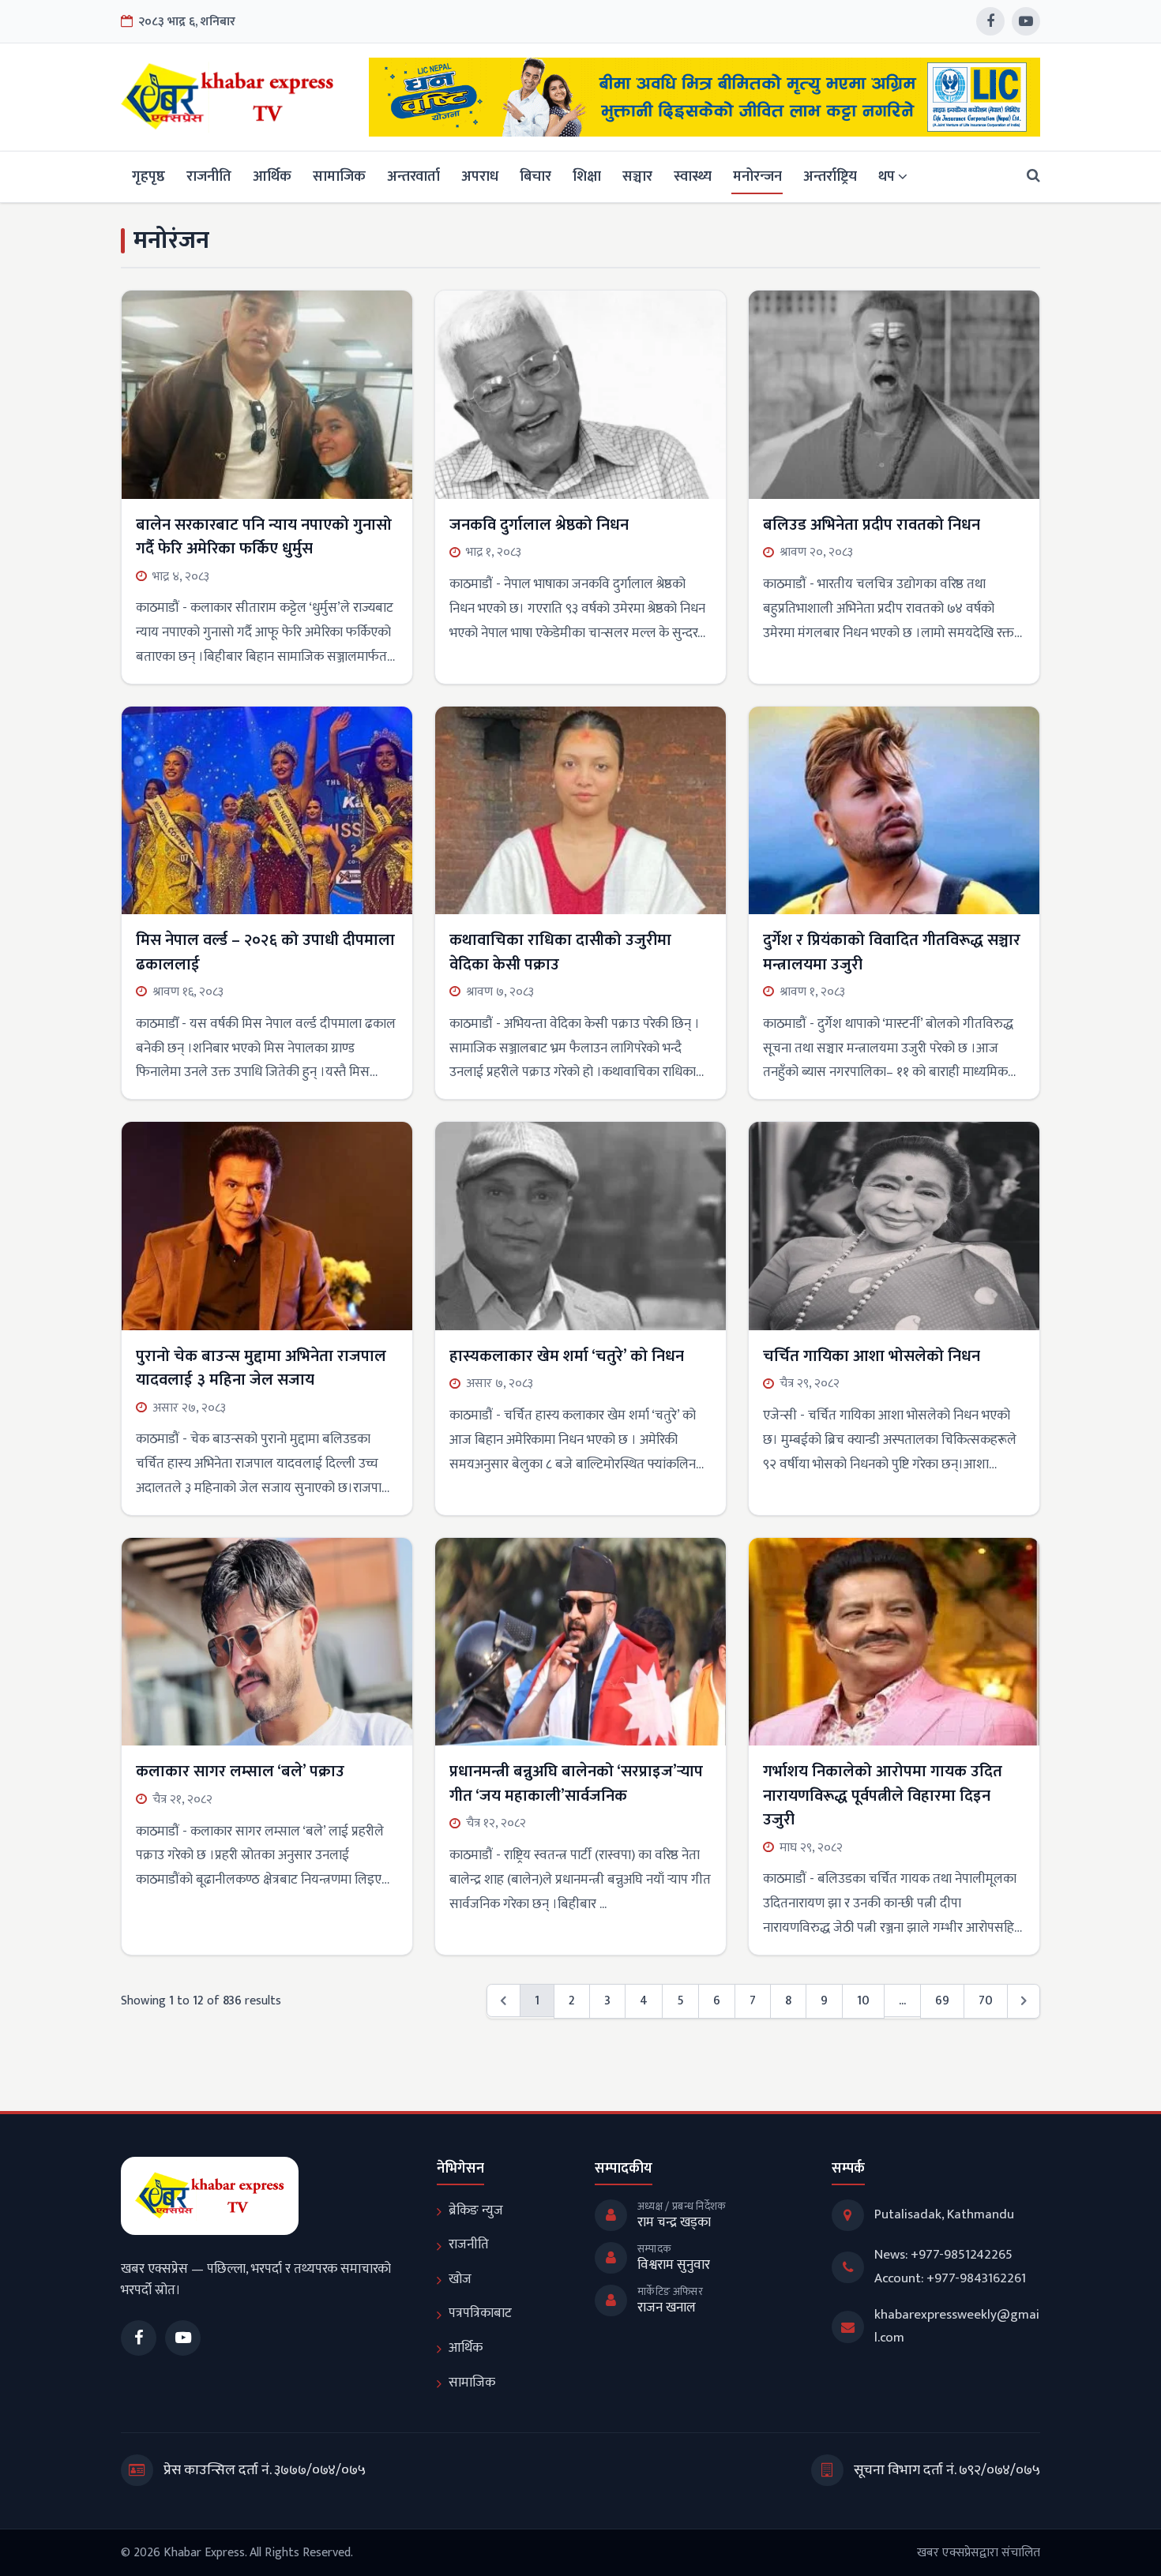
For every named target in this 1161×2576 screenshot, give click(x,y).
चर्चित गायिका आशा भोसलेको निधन (872, 1356)
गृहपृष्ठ (148, 176)
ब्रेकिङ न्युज (476, 2210)
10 (863, 2000)
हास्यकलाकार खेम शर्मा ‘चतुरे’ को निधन (567, 1356)
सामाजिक (339, 176)
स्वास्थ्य (693, 176)
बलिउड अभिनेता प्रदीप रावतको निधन (872, 525)
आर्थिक (272, 176)
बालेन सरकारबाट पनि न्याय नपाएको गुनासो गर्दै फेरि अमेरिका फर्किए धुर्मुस (264, 537)
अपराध (480, 176)
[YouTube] (1026, 21)
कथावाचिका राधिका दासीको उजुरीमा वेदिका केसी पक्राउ (560, 952)
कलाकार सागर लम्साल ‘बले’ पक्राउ (240, 1772)
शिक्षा (587, 176)
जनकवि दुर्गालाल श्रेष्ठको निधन (539, 525)
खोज (460, 2279)
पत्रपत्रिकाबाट (480, 2313)
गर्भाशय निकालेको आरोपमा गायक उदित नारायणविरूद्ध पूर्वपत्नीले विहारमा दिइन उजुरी (883, 1796)
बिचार (535, 176)
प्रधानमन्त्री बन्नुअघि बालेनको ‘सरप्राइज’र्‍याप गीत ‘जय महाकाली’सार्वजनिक (576, 1783)
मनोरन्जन (757, 176)
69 (942, 2000)
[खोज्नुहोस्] (1029, 176)
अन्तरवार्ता (413, 176)
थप (887, 176)
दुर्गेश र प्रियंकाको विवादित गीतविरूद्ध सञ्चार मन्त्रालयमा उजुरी (892, 952)
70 (986, 2000)
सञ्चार (637, 176)
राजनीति (209, 176)
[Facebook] (990, 21)
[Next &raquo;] (1024, 2001)
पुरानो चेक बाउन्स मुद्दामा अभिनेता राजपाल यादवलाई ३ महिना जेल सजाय (261, 1368)
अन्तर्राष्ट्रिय (830, 176)
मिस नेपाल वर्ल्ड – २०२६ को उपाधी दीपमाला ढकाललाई (265, 952)
